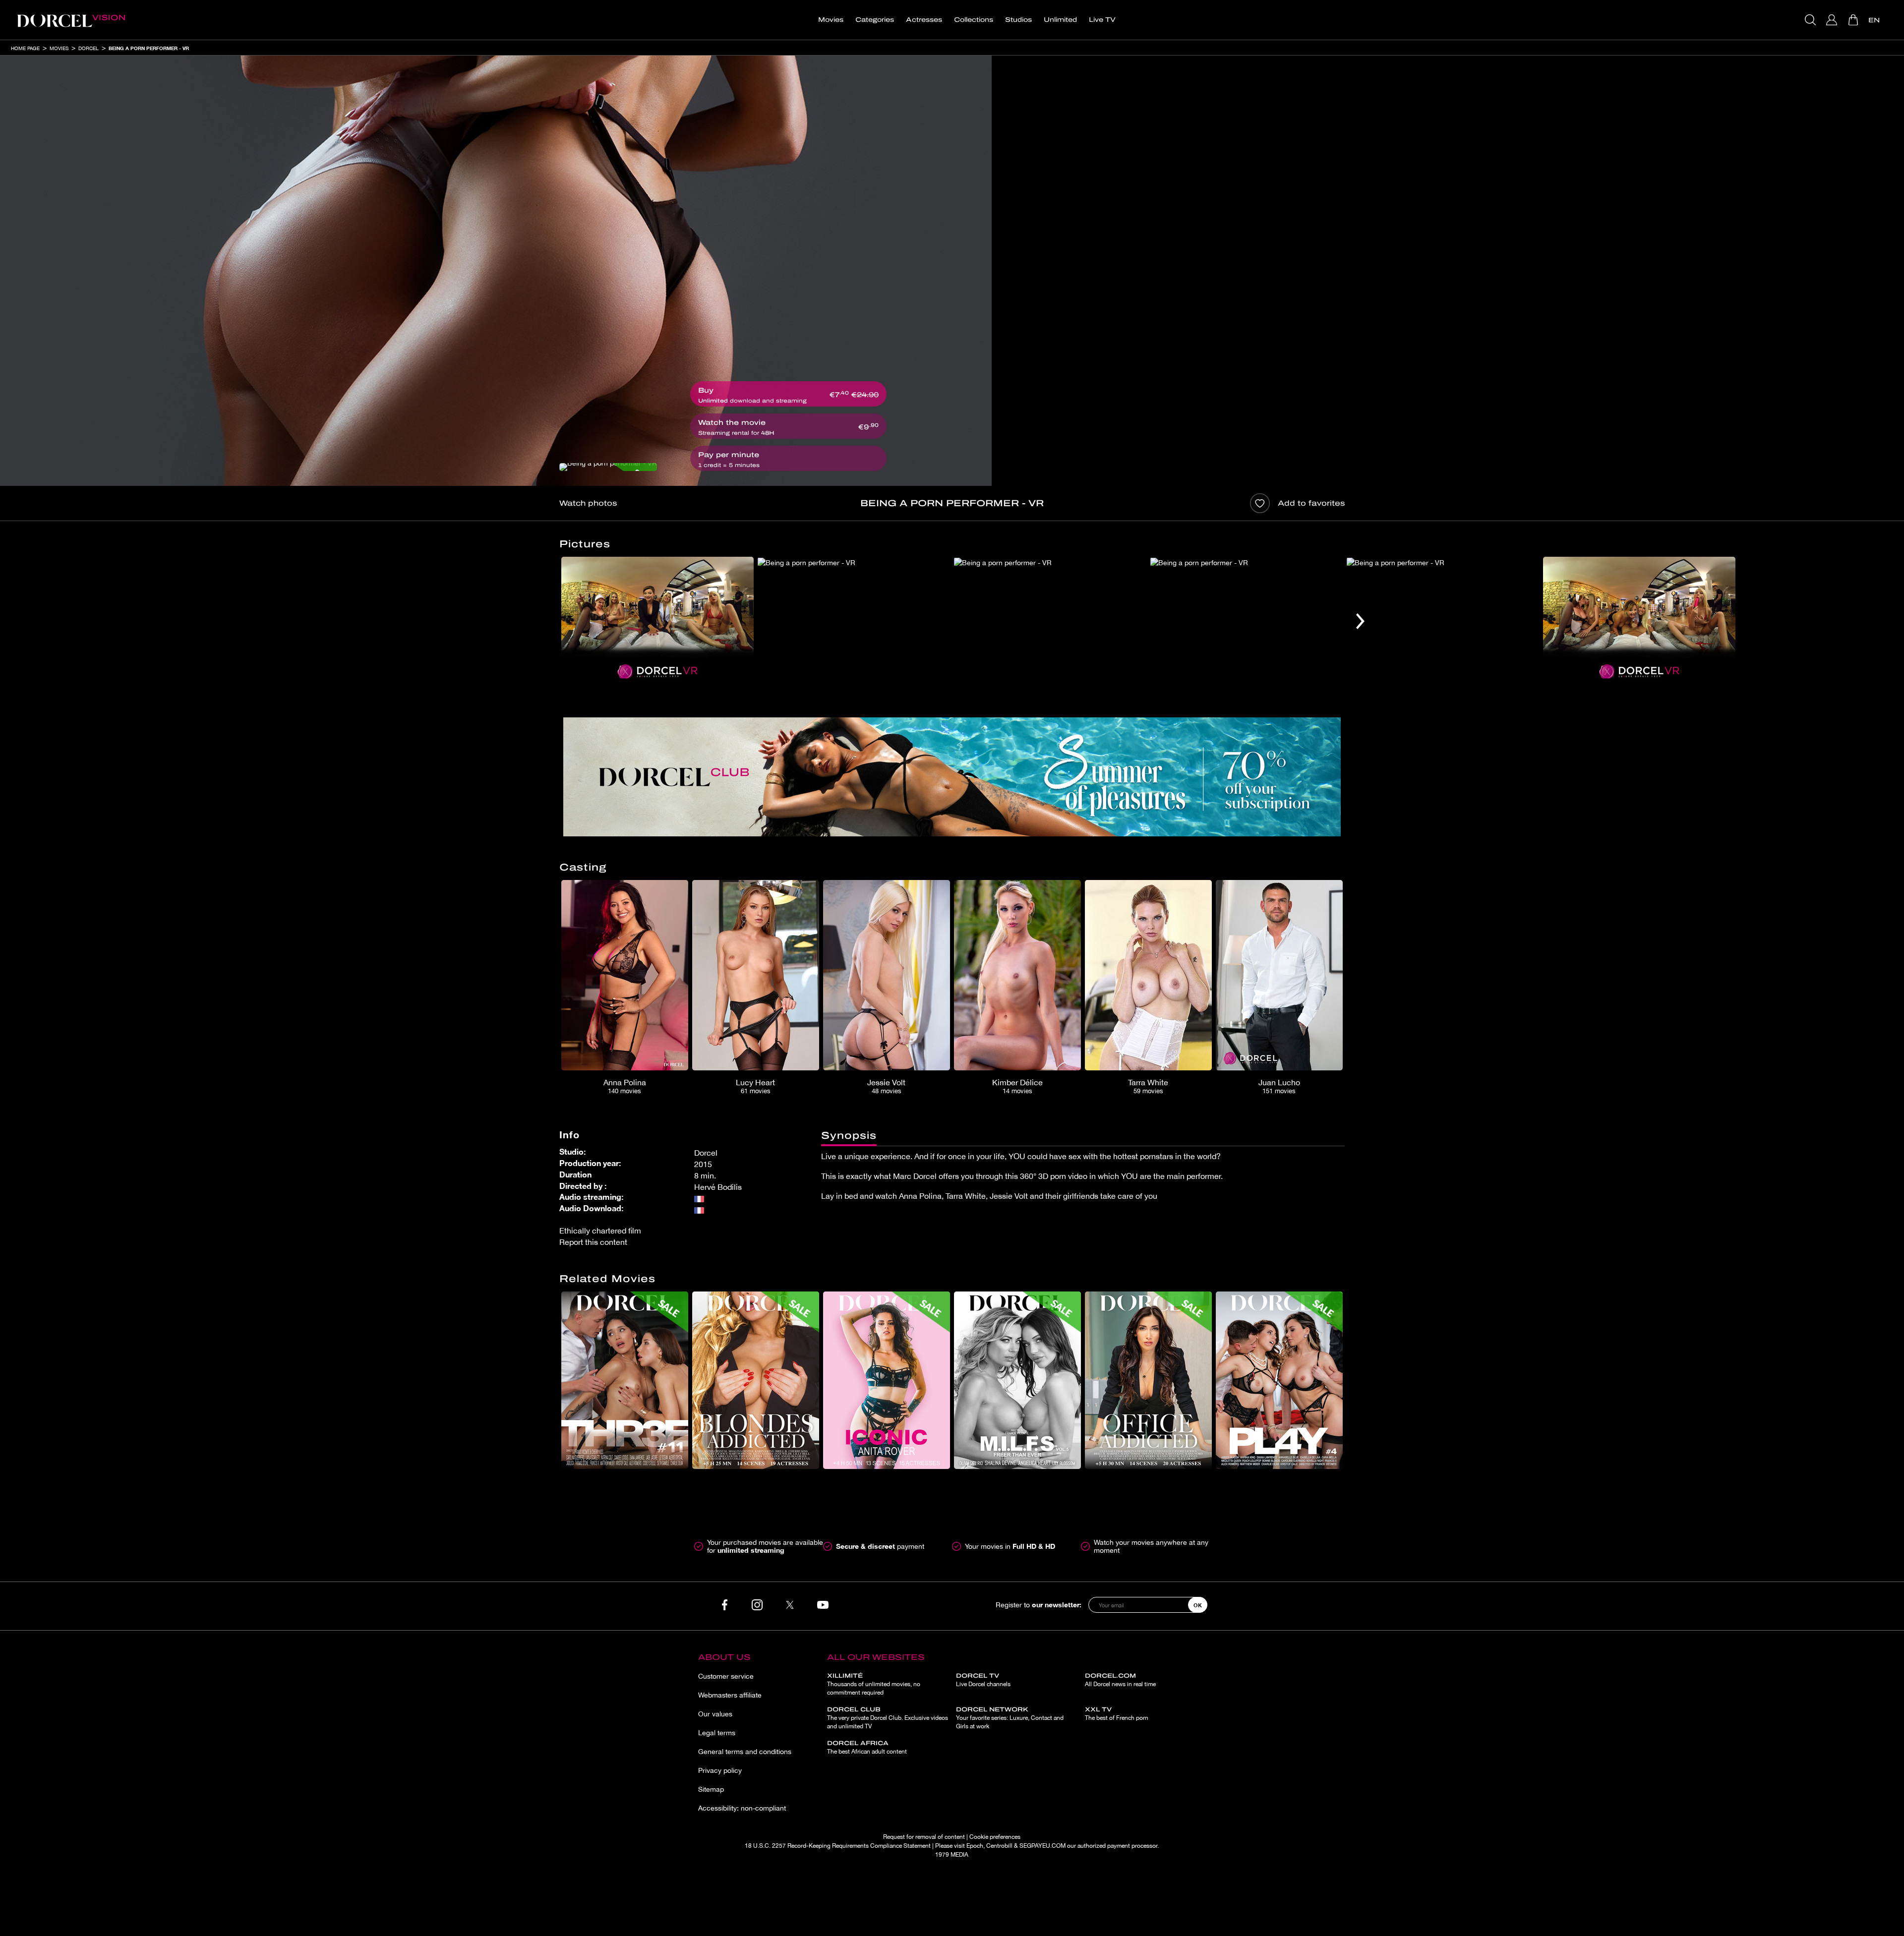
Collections (974, 20)
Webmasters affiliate (730, 1695)
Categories (875, 20)
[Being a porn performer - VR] (608, 467)
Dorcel (89, 48)
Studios (1018, 20)
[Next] (1360, 621)
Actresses (924, 20)
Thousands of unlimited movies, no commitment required (874, 1684)
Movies (831, 20)
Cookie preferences (995, 1837)
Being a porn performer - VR (149, 48)
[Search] (1812, 20)
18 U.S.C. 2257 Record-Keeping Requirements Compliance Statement (838, 1846)
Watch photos (588, 503)
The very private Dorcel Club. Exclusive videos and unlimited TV (888, 1718)
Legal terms (717, 1733)
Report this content (593, 1242)
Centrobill (999, 1846)
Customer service (726, 1676)
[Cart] (1854, 20)
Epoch (975, 1846)
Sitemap (711, 1789)
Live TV (1102, 20)
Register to (1039, 1605)
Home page (25, 48)
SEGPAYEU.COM (1042, 1846)
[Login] (1833, 20)
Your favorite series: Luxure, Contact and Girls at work (1010, 1718)
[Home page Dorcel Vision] (71, 20)
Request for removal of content (924, 1837)
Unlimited (1060, 20)
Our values (715, 1714)
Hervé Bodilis (718, 1187)
